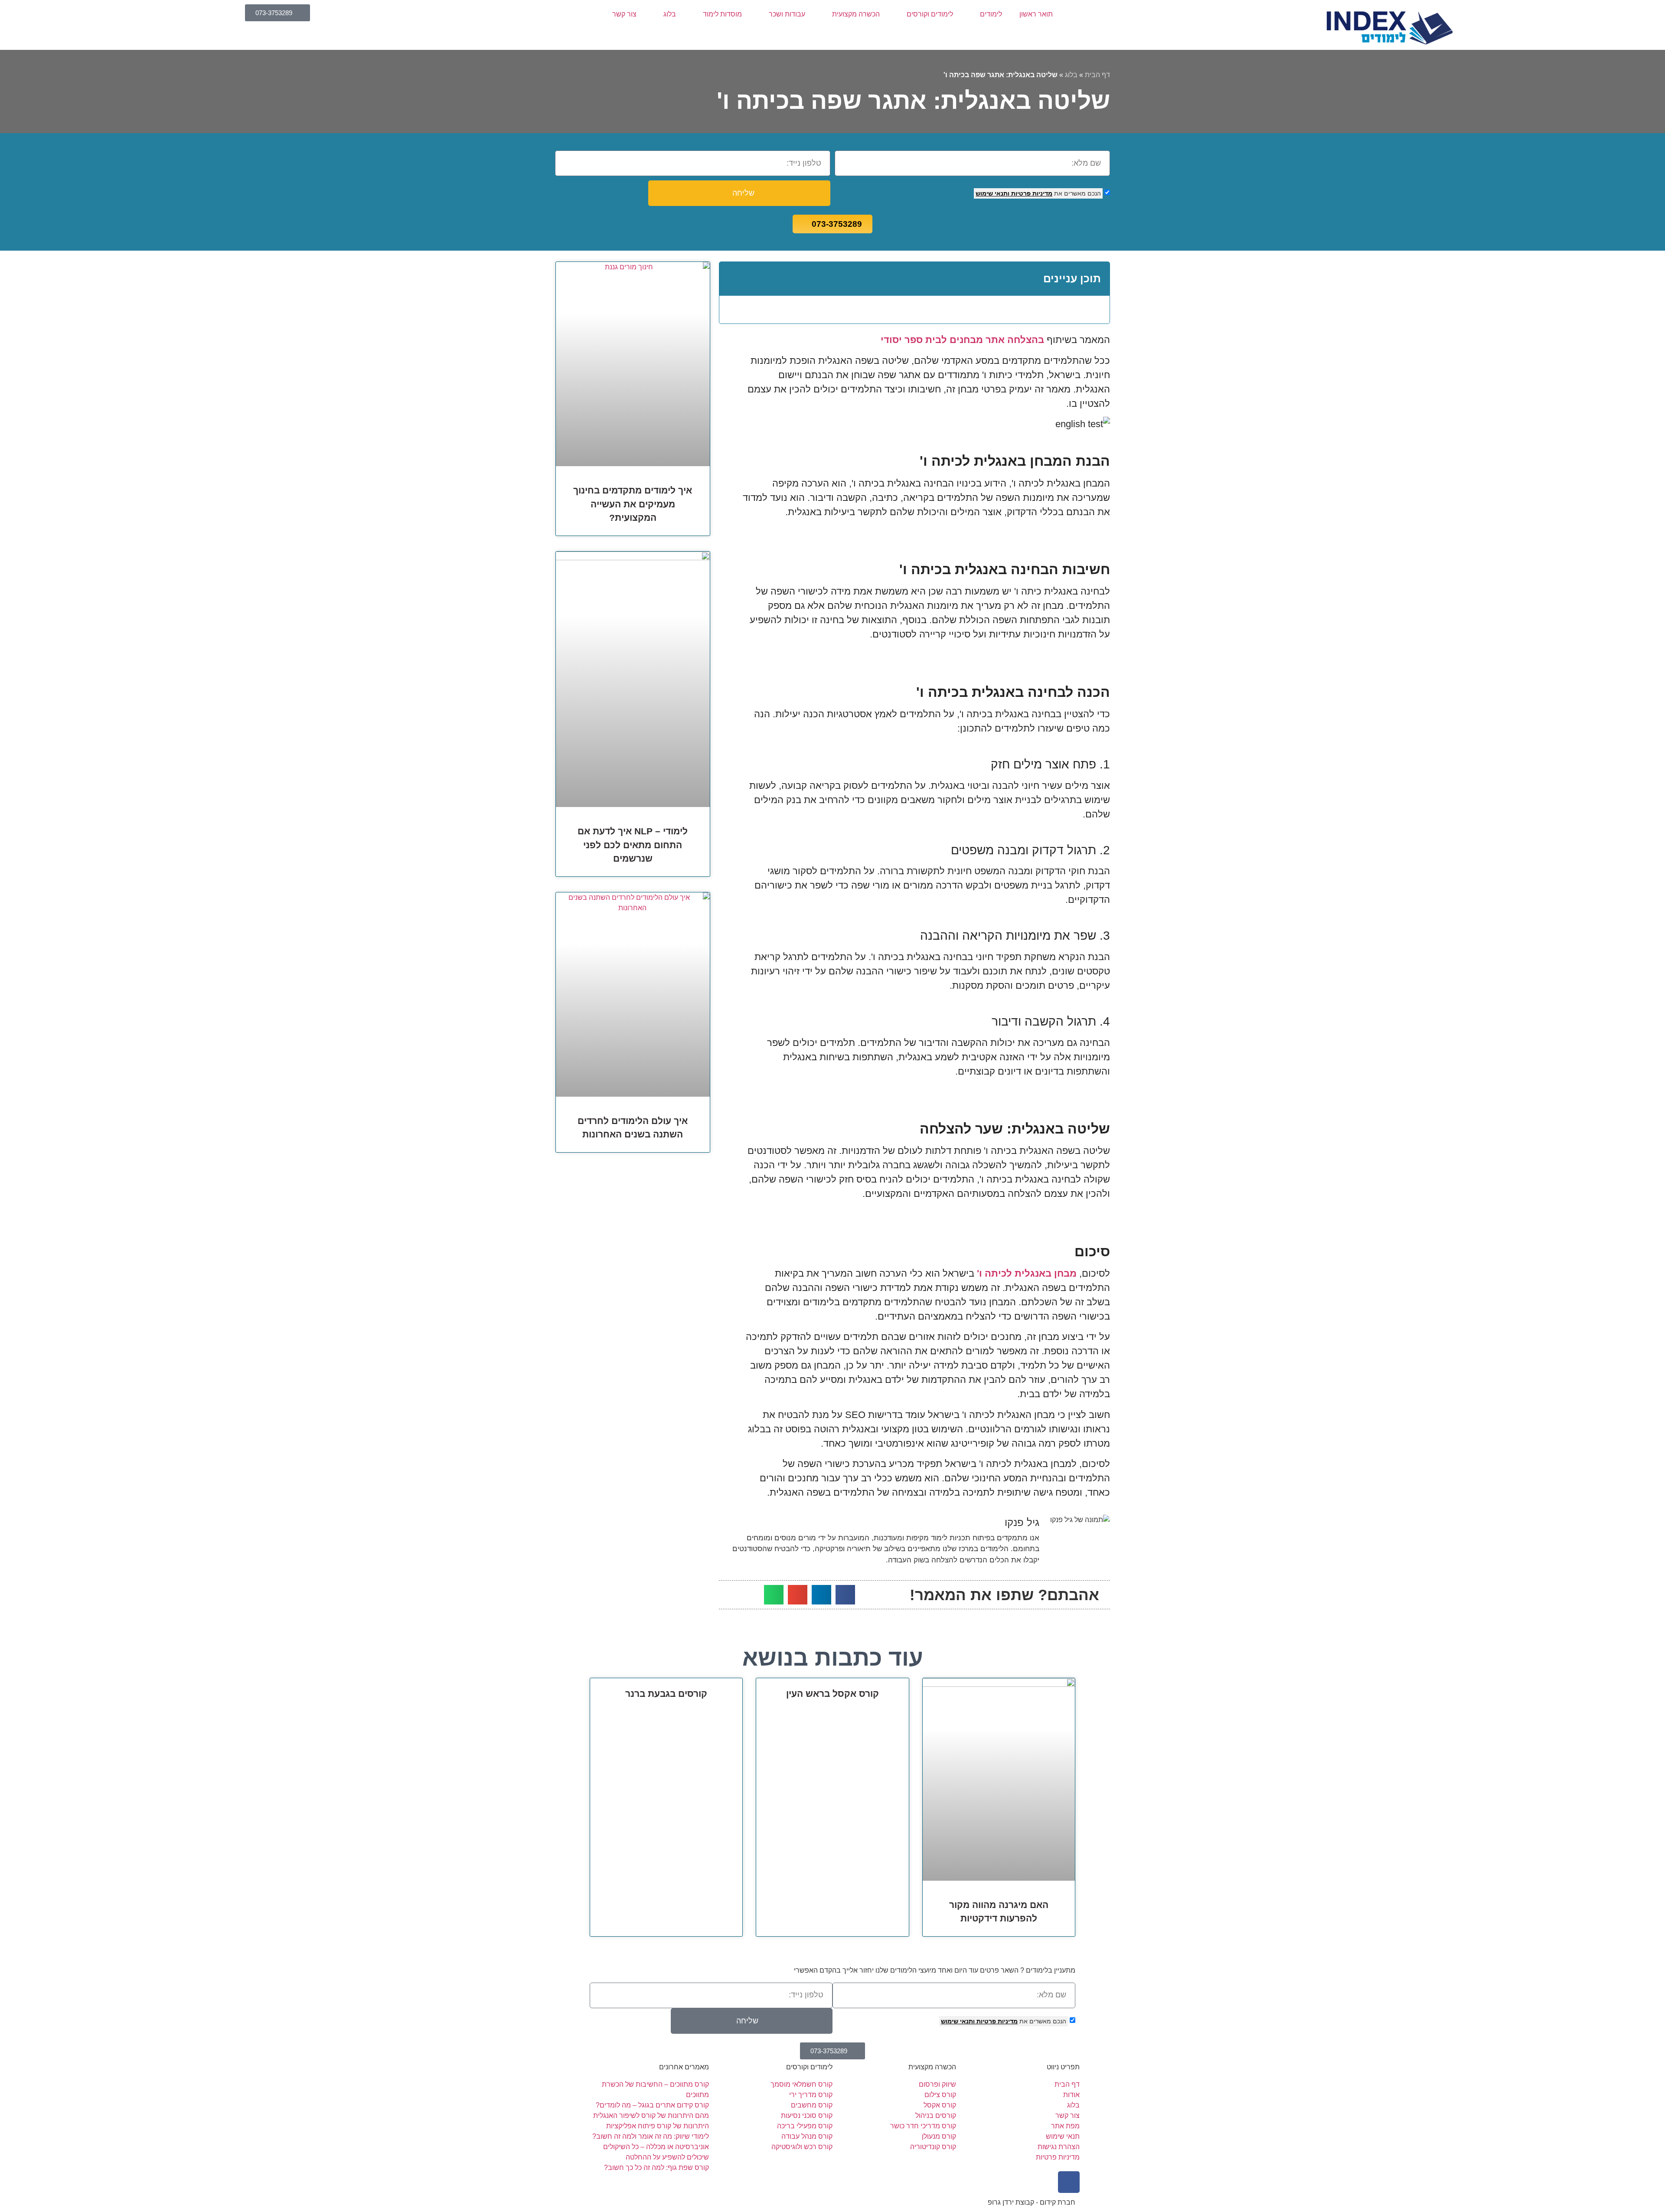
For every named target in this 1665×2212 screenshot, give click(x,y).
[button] (732, 279)
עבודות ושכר (787, 14)
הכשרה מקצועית (856, 14)
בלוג (670, 14)
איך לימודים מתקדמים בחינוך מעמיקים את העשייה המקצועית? (633, 504)
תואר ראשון (1036, 14)
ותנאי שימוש (992, 193)
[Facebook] (1069, 2182)
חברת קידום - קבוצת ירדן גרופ (1032, 2202)
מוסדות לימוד (722, 14)
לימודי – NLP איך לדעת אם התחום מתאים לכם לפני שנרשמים (633, 845)
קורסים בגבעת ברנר (666, 1694)
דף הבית (1097, 75)
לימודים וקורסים (930, 14)
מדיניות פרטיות (1031, 193)
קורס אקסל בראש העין (832, 1694)
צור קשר (624, 14)
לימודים (991, 14)
